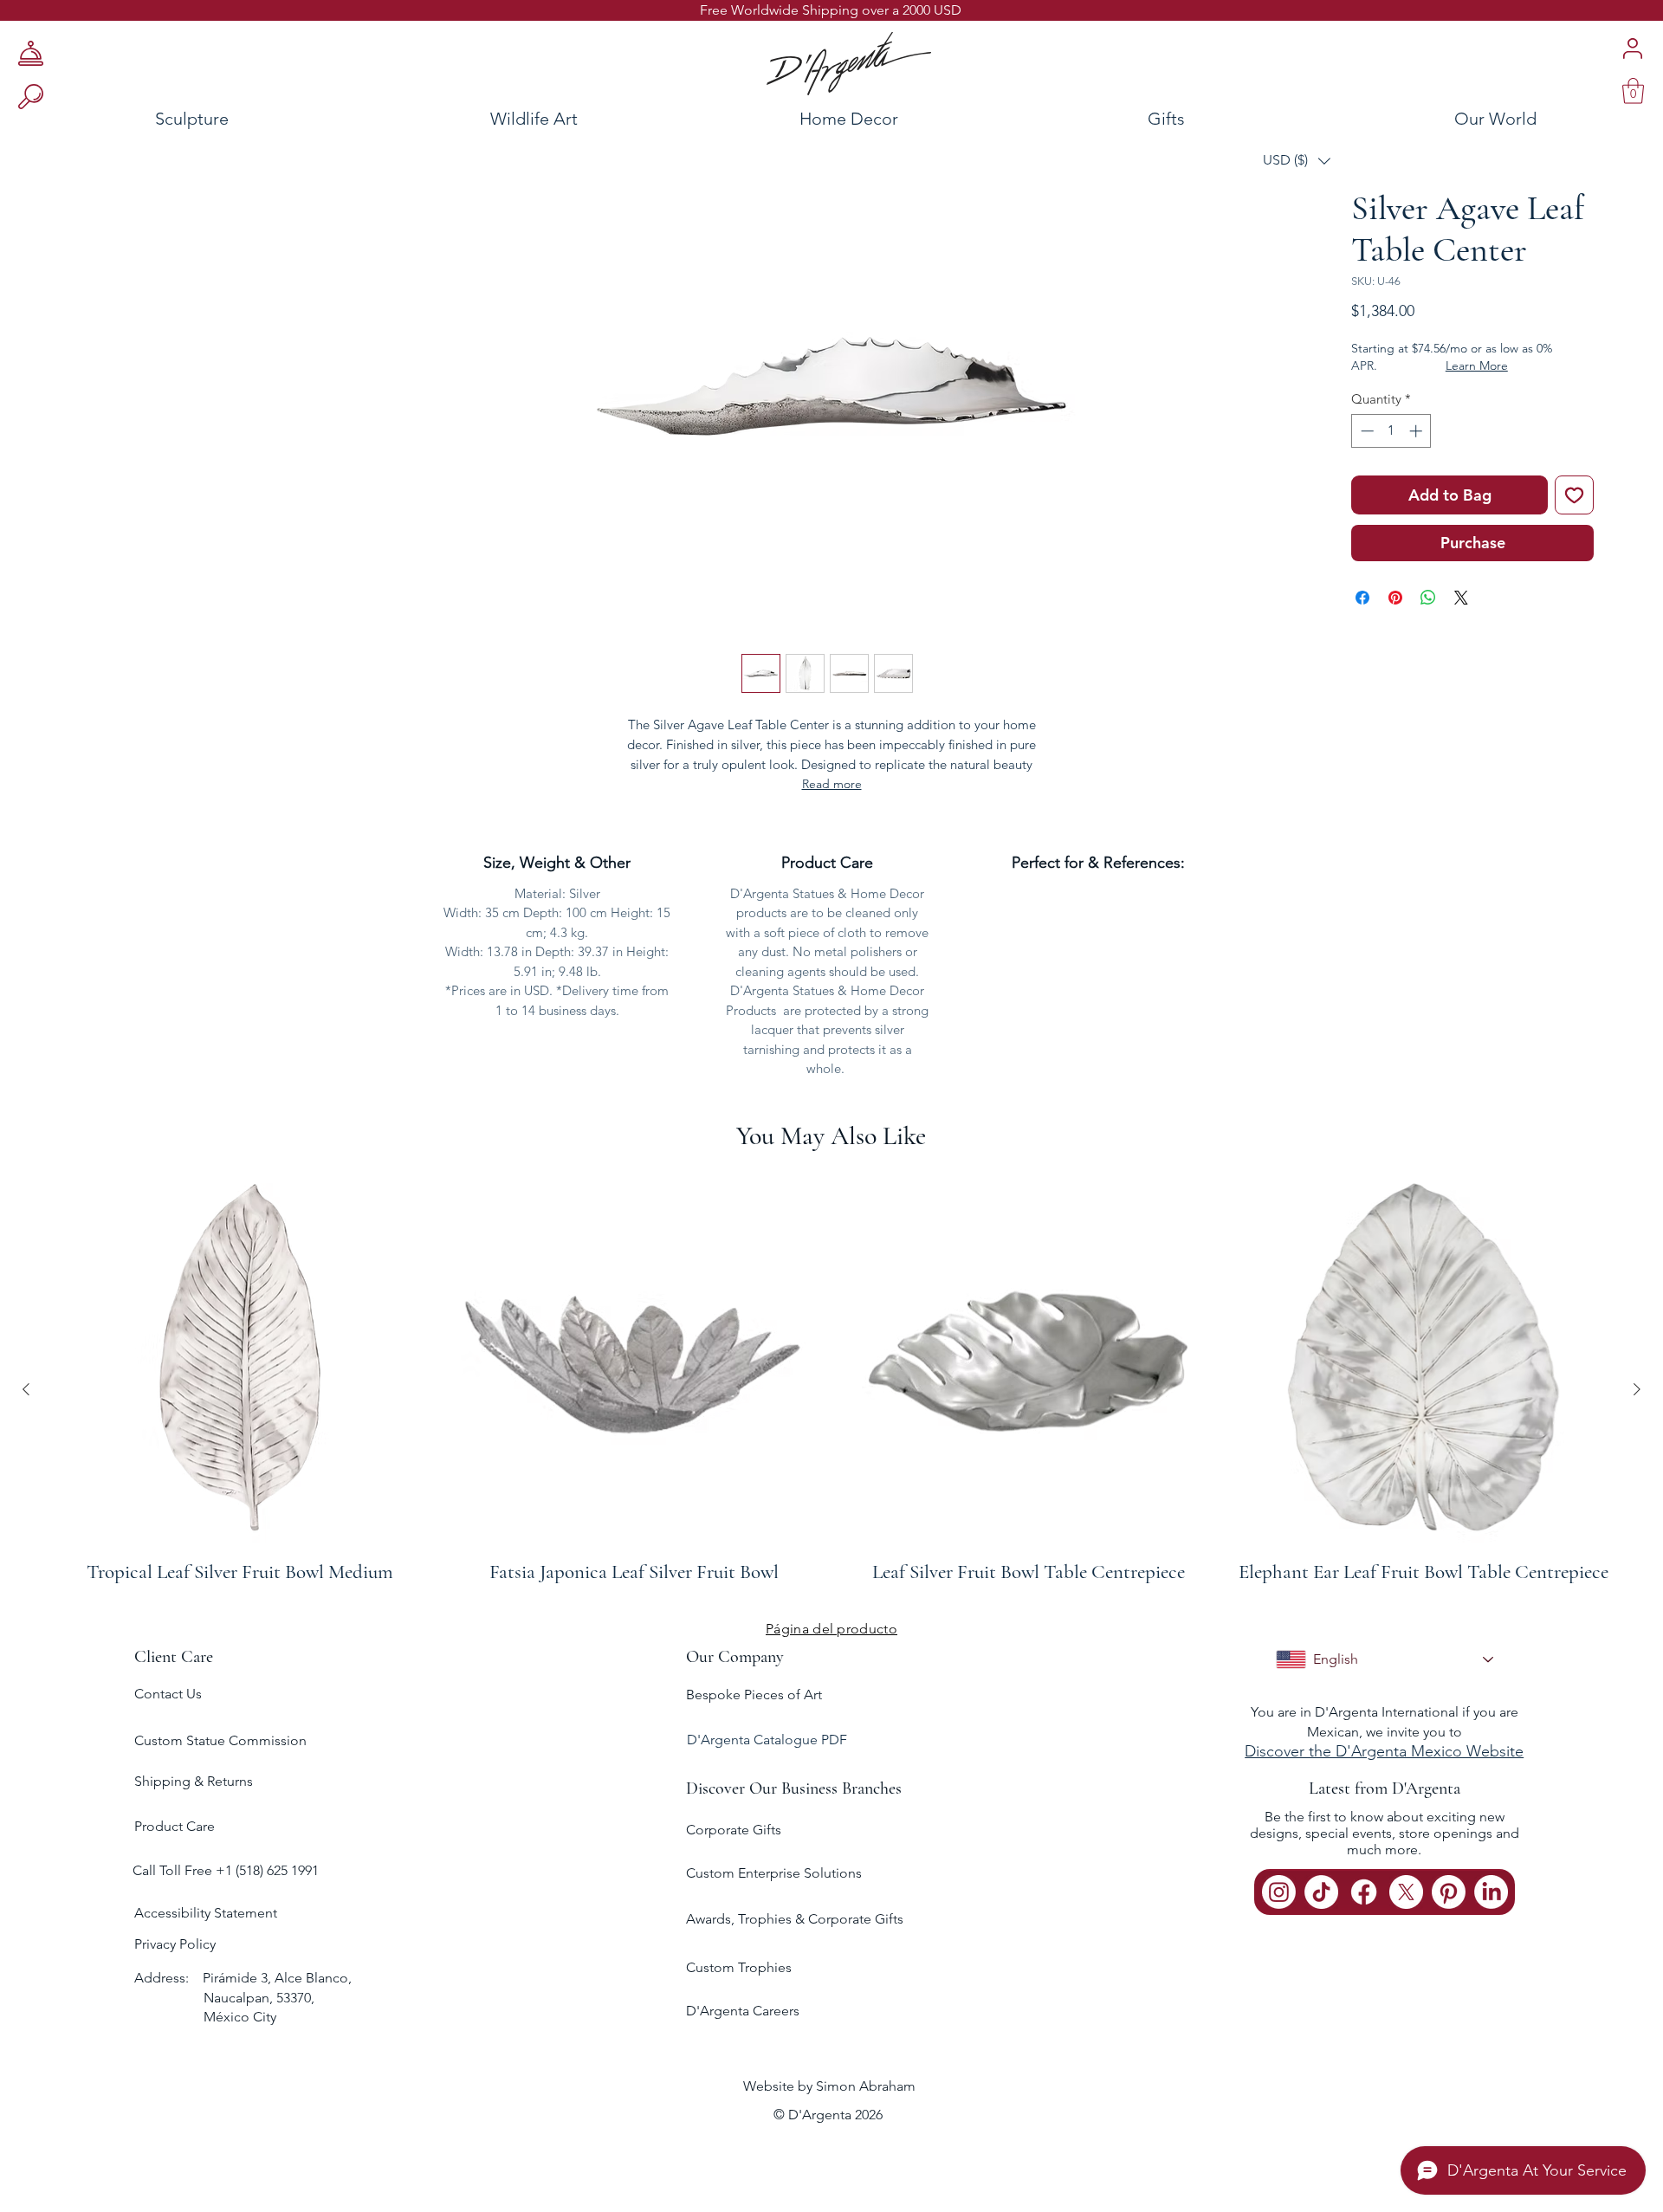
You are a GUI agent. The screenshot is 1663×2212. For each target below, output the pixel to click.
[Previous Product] (26, 1389)
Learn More (1477, 365)
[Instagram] (1279, 1892)
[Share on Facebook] (1362, 598)
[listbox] (1297, 161)
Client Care (174, 1657)
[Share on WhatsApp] (1428, 598)
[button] (1297, 161)
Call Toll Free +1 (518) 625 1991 (227, 1870)
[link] (1633, 91)
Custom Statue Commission (220, 1740)
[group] (831, 1389)
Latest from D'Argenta (1385, 1788)
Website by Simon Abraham (829, 2086)
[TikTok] (1321, 1892)
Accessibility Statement (206, 1913)
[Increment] (1417, 431)
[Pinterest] (1449, 1892)
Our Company (735, 1657)
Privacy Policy (175, 1944)
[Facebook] (1364, 1892)
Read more (832, 784)
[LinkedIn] (1491, 1892)
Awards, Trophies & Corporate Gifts (795, 1919)
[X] (1406, 1892)
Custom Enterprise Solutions (774, 1873)
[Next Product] (1637, 1389)
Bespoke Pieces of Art (754, 1695)
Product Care (175, 1826)
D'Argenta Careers (743, 2011)
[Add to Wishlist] (1574, 495)
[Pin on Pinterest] (1395, 598)
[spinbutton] (1391, 431)
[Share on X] (1461, 598)
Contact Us (168, 1694)
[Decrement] (1365, 431)
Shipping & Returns (194, 1781)
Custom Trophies (739, 1967)
